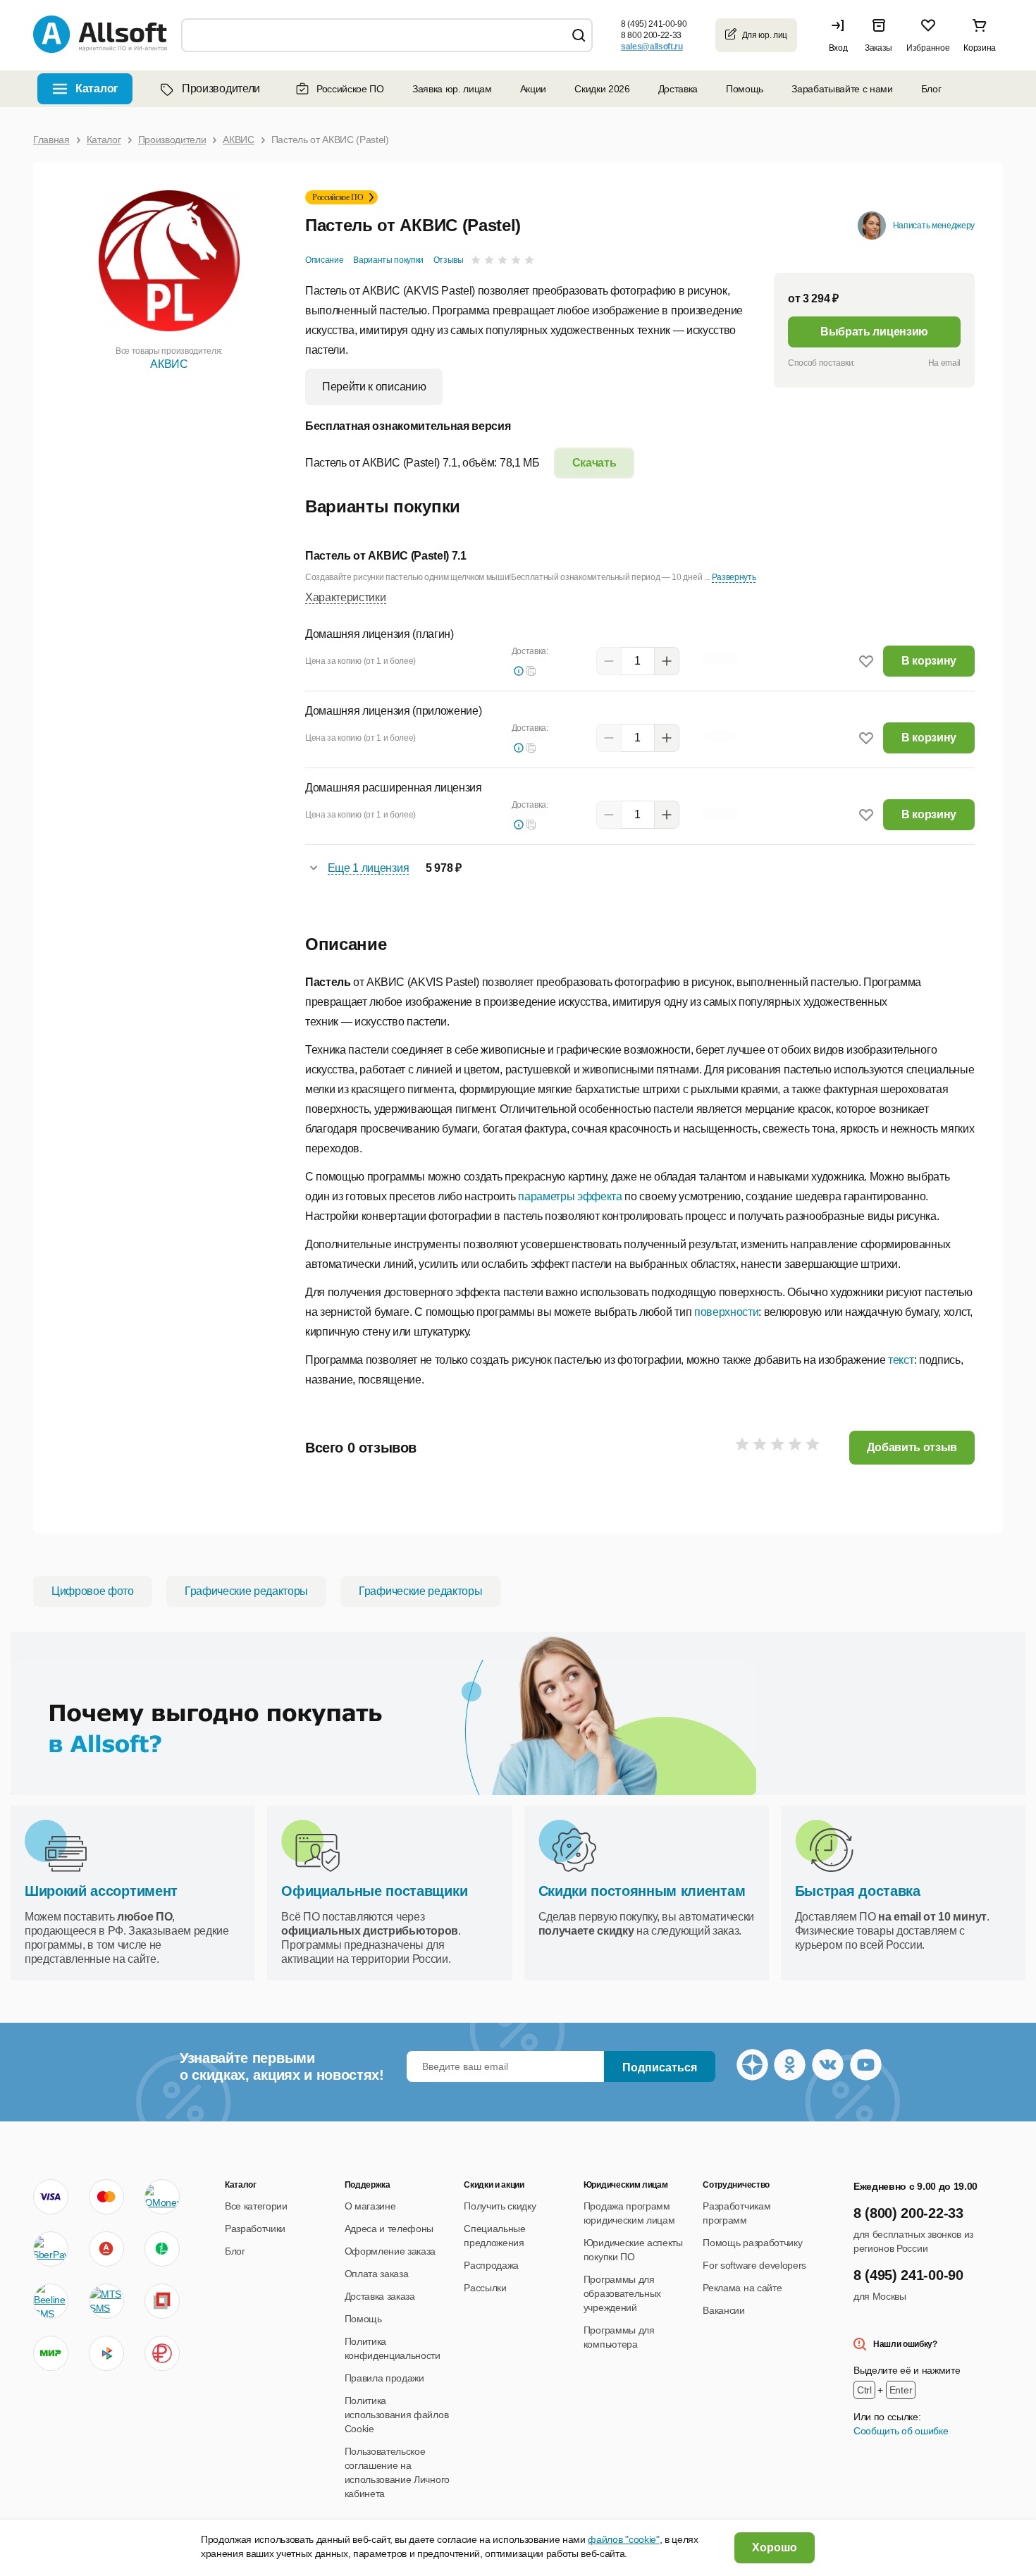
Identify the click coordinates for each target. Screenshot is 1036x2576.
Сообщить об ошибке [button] (901, 2431)
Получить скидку (500, 2206)
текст (901, 1360)
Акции (533, 89)
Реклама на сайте (742, 2288)
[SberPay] (51, 2249)
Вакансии (723, 2310)
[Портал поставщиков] (162, 2301)
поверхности (726, 1312)
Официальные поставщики (374, 1891)
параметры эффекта (570, 1196)
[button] (841, 35)
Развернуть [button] (734, 577)
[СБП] (106, 2353)
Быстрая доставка (858, 1891)
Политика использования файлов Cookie (397, 2415)
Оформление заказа (390, 2251)
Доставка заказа (380, 2296)
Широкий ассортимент (101, 1891)
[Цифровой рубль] (162, 2353)
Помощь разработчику (752, 2243)
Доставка (678, 89)
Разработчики (255, 2229)
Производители (221, 88)
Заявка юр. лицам (452, 89)
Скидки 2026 (602, 89)
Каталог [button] (97, 88)
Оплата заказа (377, 2274)
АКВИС (169, 364)
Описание (324, 260)
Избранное (928, 48)
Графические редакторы (246, 1591)
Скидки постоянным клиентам (642, 1891)
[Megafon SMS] (162, 2249)
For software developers (754, 2265)
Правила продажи (384, 2378)
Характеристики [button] (346, 597)
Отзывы (449, 260)
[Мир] (51, 2353)
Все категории (256, 2206)
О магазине (370, 2206)
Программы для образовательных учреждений (622, 2293)
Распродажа (491, 2265)
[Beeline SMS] (51, 2301)
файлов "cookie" (623, 2539)
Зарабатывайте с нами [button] (842, 89)
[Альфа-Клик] (106, 2249)
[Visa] (51, 2197)
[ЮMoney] (162, 2197)
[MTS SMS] (106, 2301)
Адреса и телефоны (389, 2229)
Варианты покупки (388, 260)
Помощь (745, 89)
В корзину (929, 661)
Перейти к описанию (374, 387)
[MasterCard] (106, 2197)
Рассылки (485, 2288)
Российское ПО (350, 89)
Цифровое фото (93, 1591)
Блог (931, 89)
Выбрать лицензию (874, 332)
